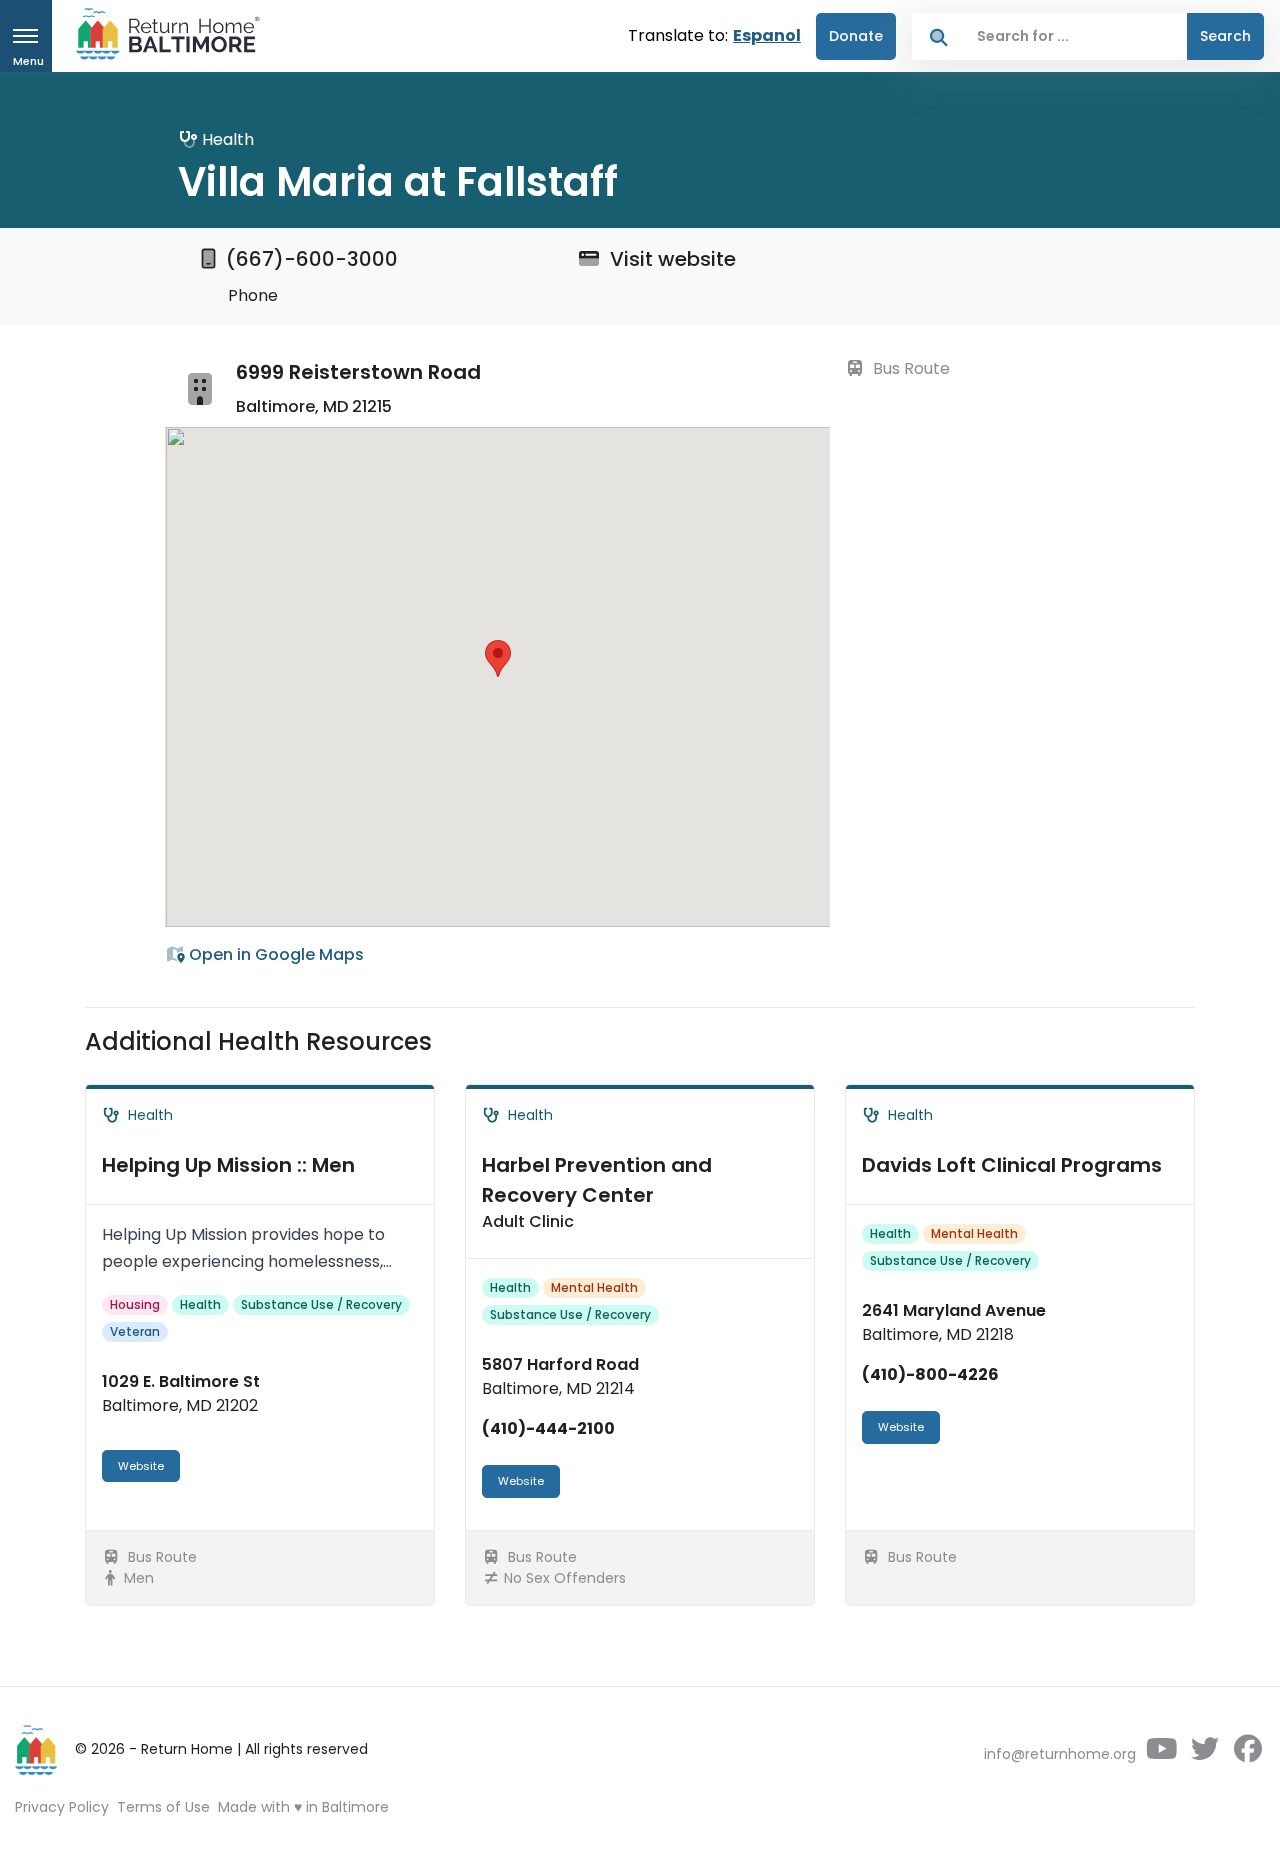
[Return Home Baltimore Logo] (37, 1750)
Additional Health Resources (258, 1041)
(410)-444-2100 (548, 1428)
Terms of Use (163, 1807)
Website (141, 1466)
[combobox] (1076, 36)
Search (1225, 36)
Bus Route (909, 368)
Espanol (767, 35)
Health (200, 1304)
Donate (856, 36)
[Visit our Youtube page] (1161, 1754)
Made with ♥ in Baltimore (303, 1807)
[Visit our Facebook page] (1247, 1754)
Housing (135, 1304)
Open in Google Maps (274, 954)
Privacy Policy (62, 1807)
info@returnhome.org (1060, 1754)
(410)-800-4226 (930, 1374)
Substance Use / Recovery (321, 1304)
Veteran (135, 1331)
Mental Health (594, 1287)
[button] (498, 658)
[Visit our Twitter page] (1204, 1754)
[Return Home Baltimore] (160, 38)
